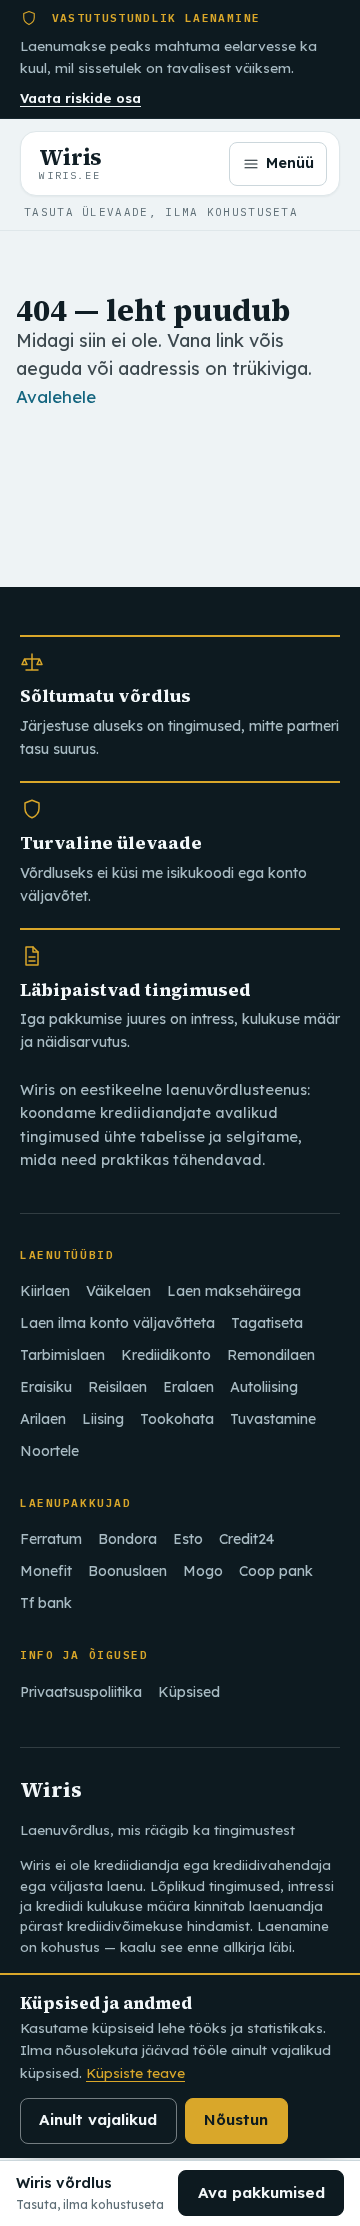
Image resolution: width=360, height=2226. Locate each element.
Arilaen (43, 1419)
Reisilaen (117, 1387)
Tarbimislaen (62, 1355)
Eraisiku (46, 1387)
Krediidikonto (166, 1355)
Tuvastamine (273, 1419)
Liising (103, 1419)
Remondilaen (271, 1355)
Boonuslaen (127, 1571)
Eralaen (188, 1387)
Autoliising (264, 1387)
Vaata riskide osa (80, 98)
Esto (188, 1539)
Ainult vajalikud (98, 2119)
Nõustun (236, 2119)
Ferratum (51, 1539)
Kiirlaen (45, 1291)
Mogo (203, 1571)
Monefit (46, 1571)
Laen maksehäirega (234, 1291)
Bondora (127, 1539)
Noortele (49, 1451)
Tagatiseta (267, 1323)
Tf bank (46, 1603)
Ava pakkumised (261, 2192)
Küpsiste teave (135, 2072)
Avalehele (56, 396)
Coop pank (276, 1571)
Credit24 (246, 1539)
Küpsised (189, 1692)
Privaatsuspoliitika (81, 1692)
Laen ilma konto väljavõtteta (117, 1323)
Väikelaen (118, 1291)
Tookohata (177, 1419)
